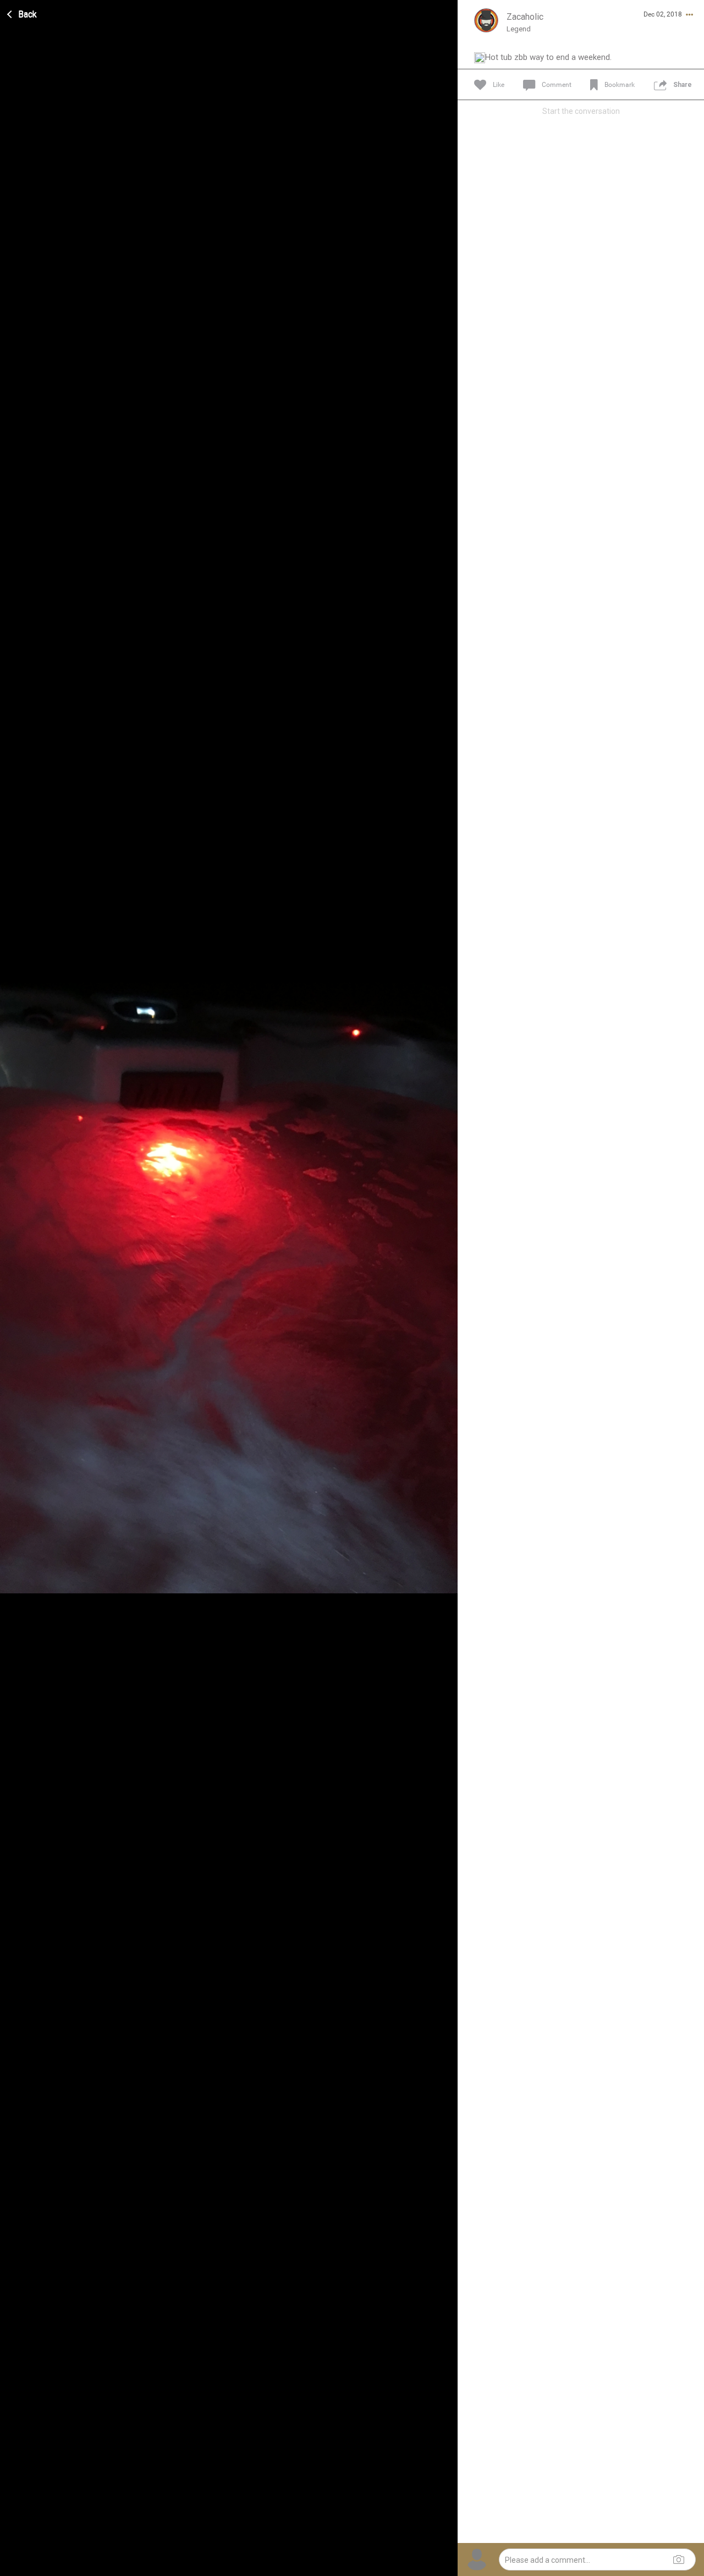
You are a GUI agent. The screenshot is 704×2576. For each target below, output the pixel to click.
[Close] (23, 13)
